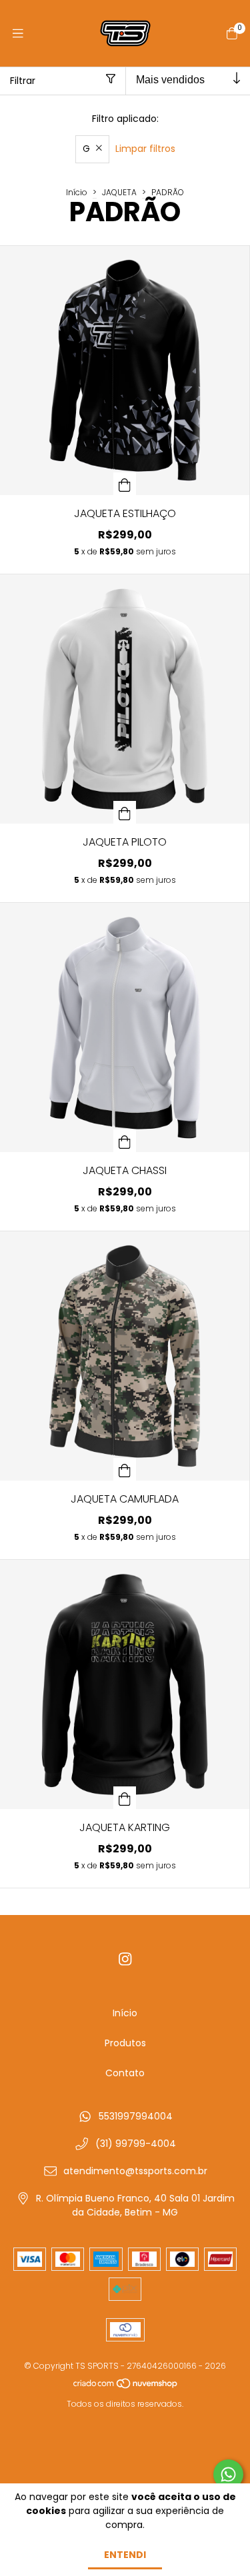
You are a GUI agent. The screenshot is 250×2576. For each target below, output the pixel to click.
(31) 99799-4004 (136, 2144)
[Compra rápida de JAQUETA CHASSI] (125, 1141)
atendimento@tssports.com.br (135, 2171)
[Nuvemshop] (126, 2386)
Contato (125, 2073)
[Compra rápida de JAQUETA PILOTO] (125, 812)
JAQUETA (119, 192)
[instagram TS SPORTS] (125, 1959)
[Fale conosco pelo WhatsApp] (228, 2474)
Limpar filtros (145, 149)
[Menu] (18, 34)
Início (77, 192)
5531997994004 (136, 2116)
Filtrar (23, 81)
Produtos (125, 2043)
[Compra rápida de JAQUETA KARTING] (125, 1798)
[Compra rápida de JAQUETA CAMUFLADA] (125, 1469)
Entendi (125, 2555)
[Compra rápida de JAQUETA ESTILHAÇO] (125, 484)
